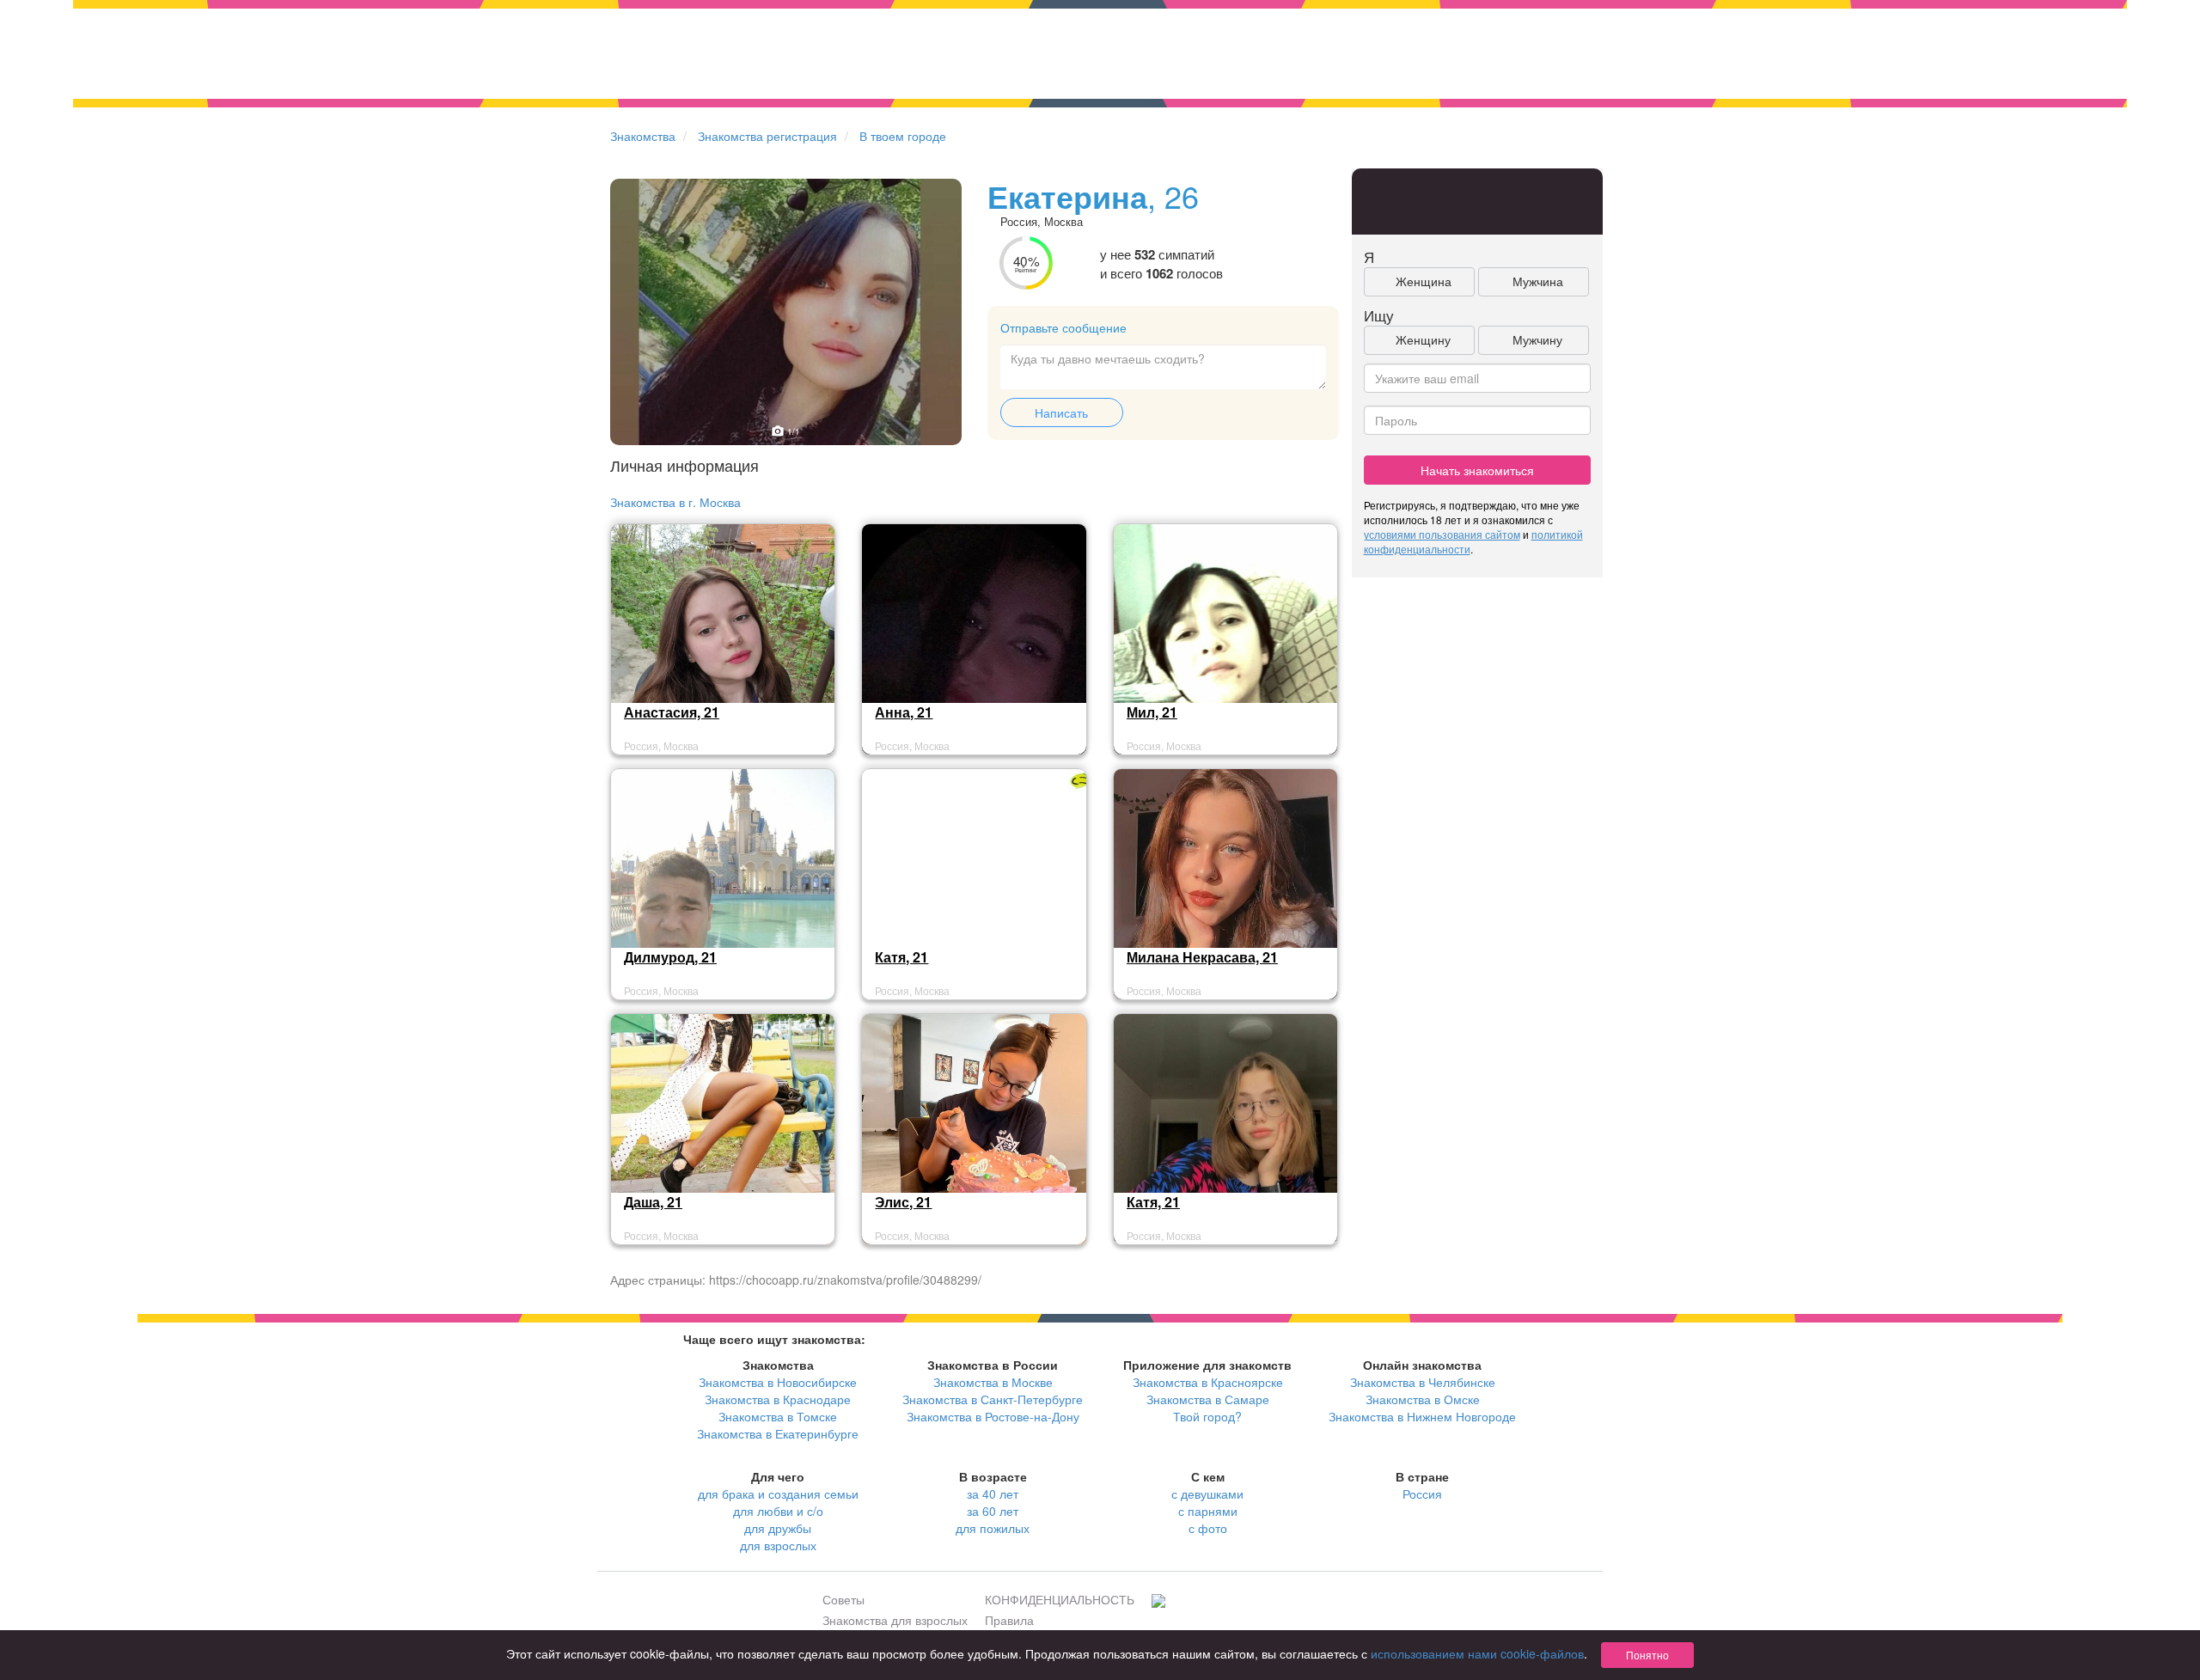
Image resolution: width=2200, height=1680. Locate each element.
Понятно (1647, 1655)
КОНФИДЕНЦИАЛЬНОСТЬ (1060, 1599)
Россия (1422, 1494)
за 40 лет (993, 1494)
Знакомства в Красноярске (1208, 1382)
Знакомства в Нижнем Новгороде (1422, 1416)
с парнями (1208, 1511)
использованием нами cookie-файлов (1477, 1653)
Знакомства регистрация (767, 136)
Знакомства (643, 136)
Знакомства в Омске (1423, 1399)
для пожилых (993, 1528)
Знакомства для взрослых (895, 1620)
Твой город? (1207, 1416)
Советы (843, 1599)
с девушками (1207, 1494)
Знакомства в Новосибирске (778, 1382)
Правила (1009, 1620)
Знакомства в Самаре (1208, 1399)
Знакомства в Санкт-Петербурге (993, 1399)
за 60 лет (993, 1511)
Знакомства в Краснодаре (778, 1399)
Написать (1061, 412)
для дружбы (778, 1528)
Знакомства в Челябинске (1423, 1382)
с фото (1208, 1528)
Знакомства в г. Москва (675, 502)
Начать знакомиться (1477, 470)
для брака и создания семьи (778, 1494)
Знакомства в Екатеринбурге (778, 1433)
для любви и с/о (778, 1511)
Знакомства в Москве (993, 1382)
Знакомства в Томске (778, 1416)
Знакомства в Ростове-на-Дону (993, 1416)
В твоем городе (903, 136)
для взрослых (778, 1545)
